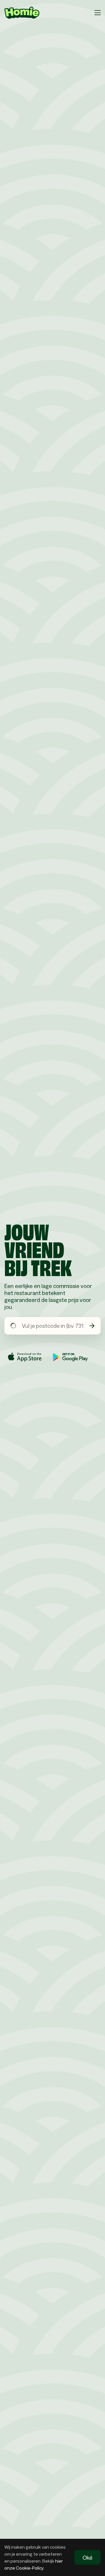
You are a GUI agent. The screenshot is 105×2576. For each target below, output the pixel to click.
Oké (87, 2557)
